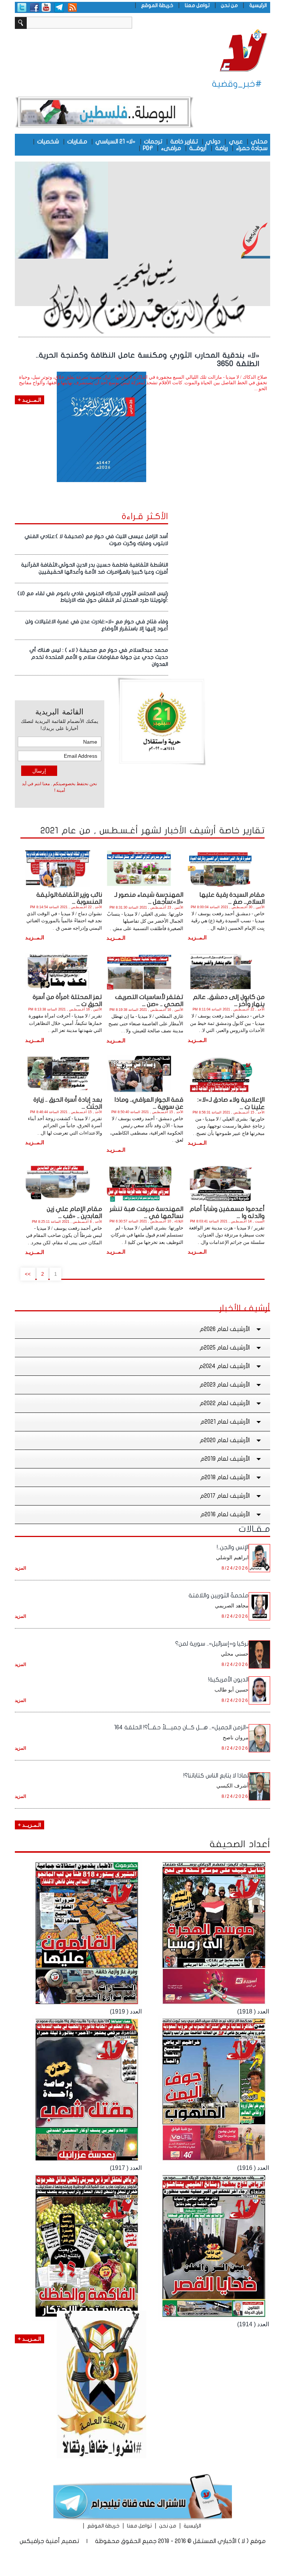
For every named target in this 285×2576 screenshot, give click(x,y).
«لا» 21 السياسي (115, 142)
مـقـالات (254, 1529)
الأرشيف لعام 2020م (225, 1440)
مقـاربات (77, 142)
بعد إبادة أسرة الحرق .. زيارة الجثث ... (68, 1103)
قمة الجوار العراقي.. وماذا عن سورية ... (149, 1103)
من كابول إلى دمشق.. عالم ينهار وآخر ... (229, 1000)
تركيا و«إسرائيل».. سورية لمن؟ (212, 1644)
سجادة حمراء (252, 148)
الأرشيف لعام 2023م (225, 1385)
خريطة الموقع (157, 5)
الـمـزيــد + (30, 1825)
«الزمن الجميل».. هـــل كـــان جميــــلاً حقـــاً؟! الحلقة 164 (181, 1727)
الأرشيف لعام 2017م (225, 1496)
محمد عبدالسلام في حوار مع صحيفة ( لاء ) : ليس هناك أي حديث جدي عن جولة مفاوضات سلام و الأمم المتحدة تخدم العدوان (99, 657)
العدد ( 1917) (126, 2168)
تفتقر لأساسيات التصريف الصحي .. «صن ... (149, 1000)
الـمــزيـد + (30, 400)
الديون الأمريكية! (228, 1680)
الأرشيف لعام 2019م (225, 1459)
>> (28, 1274)
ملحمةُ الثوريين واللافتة (219, 1596)
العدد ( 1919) (126, 2011)
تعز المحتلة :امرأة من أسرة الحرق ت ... (67, 1000)
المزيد (20, 1568)
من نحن (229, 5)
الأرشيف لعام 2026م (225, 1329)
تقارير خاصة (184, 142)
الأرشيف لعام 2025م (225, 1348)
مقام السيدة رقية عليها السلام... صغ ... (232, 898)
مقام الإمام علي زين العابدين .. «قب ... (74, 1212)
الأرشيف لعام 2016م (225, 1514)
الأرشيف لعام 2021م (225, 1422)
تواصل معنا (197, 5)
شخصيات (48, 142)
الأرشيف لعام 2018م (225, 1477)
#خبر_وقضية (237, 84)
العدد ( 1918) (253, 2011)
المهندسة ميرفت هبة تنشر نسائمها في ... (147, 1212)
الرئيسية (258, 5)
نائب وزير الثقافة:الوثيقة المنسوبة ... (69, 898)
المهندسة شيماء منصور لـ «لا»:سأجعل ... (149, 898)
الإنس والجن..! (233, 1547)
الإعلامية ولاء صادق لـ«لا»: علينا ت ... (231, 1103)
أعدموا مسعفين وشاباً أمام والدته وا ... (227, 1212)
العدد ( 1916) (253, 2168)
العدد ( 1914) (253, 2324)
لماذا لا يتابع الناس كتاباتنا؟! (216, 1776)
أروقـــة (198, 148)
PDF (148, 148)
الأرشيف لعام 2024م (224, 1366)
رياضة (222, 148)
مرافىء (171, 148)
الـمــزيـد (197, 937)
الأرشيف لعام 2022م (225, 1403)
